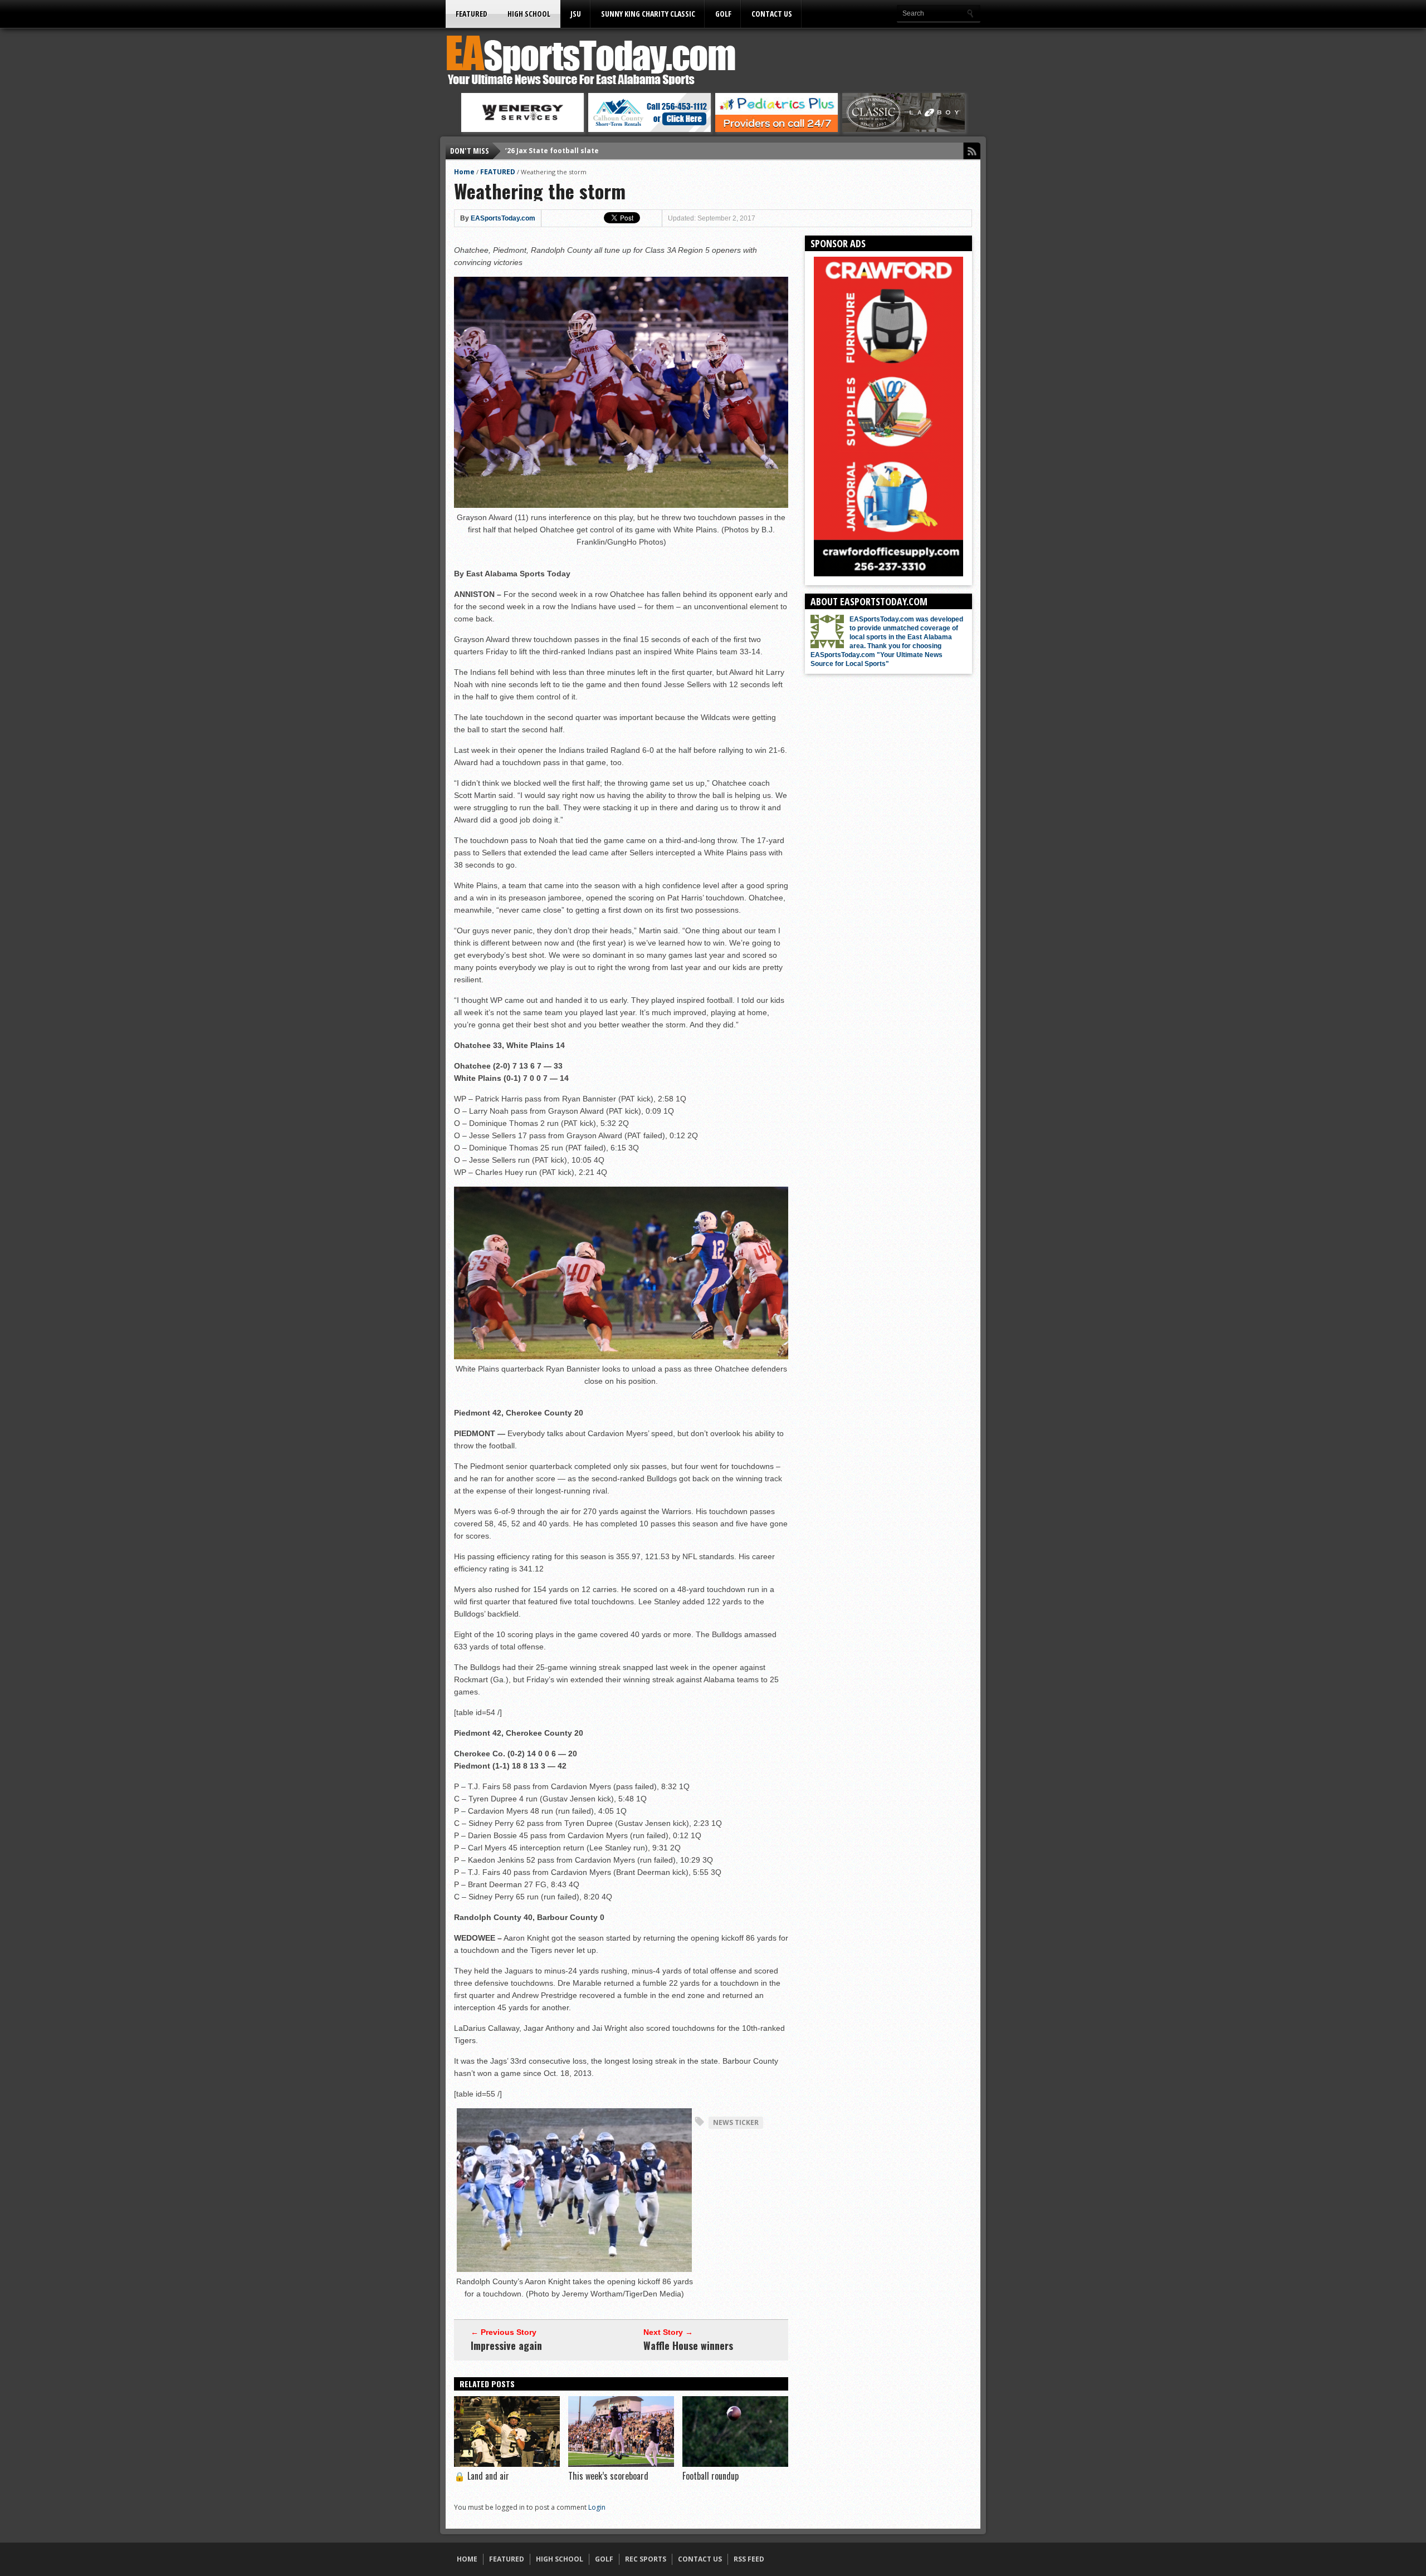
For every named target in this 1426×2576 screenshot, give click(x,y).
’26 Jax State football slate (552, 151)
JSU (576, 14)
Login (597, 2507)
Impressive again (506, 2345)
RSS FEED (749, 2559)
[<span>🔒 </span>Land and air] (507, 2464)
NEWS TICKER (736, 2122)
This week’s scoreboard (608, 2476)
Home (464, 172)
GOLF (723, 14)
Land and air (482, 2476)
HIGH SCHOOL (529, 14)
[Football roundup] (735, 2464)
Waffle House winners (688, 2345)
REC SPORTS (646, 2559)
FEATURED (472, 14)
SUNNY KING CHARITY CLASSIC (648, 14)
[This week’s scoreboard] (621, 2464)
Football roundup (710, 2476)
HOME (467, 2559)
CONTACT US (772, 14)
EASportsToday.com (503, 218)
